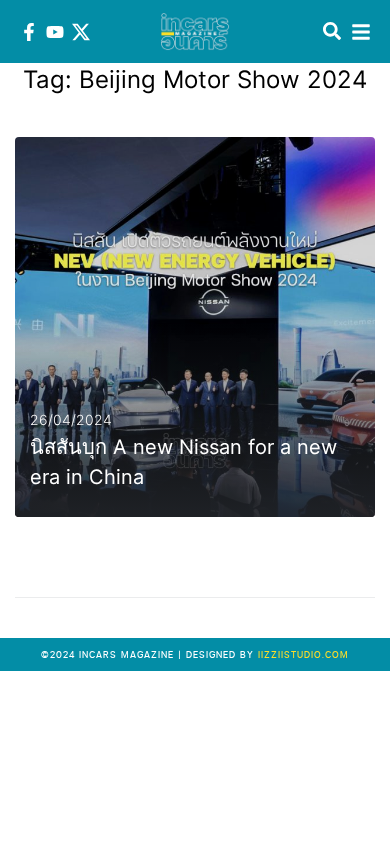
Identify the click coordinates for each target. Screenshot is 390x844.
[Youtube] (55, 32)
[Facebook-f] (29, 32)
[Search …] (332, 32)
